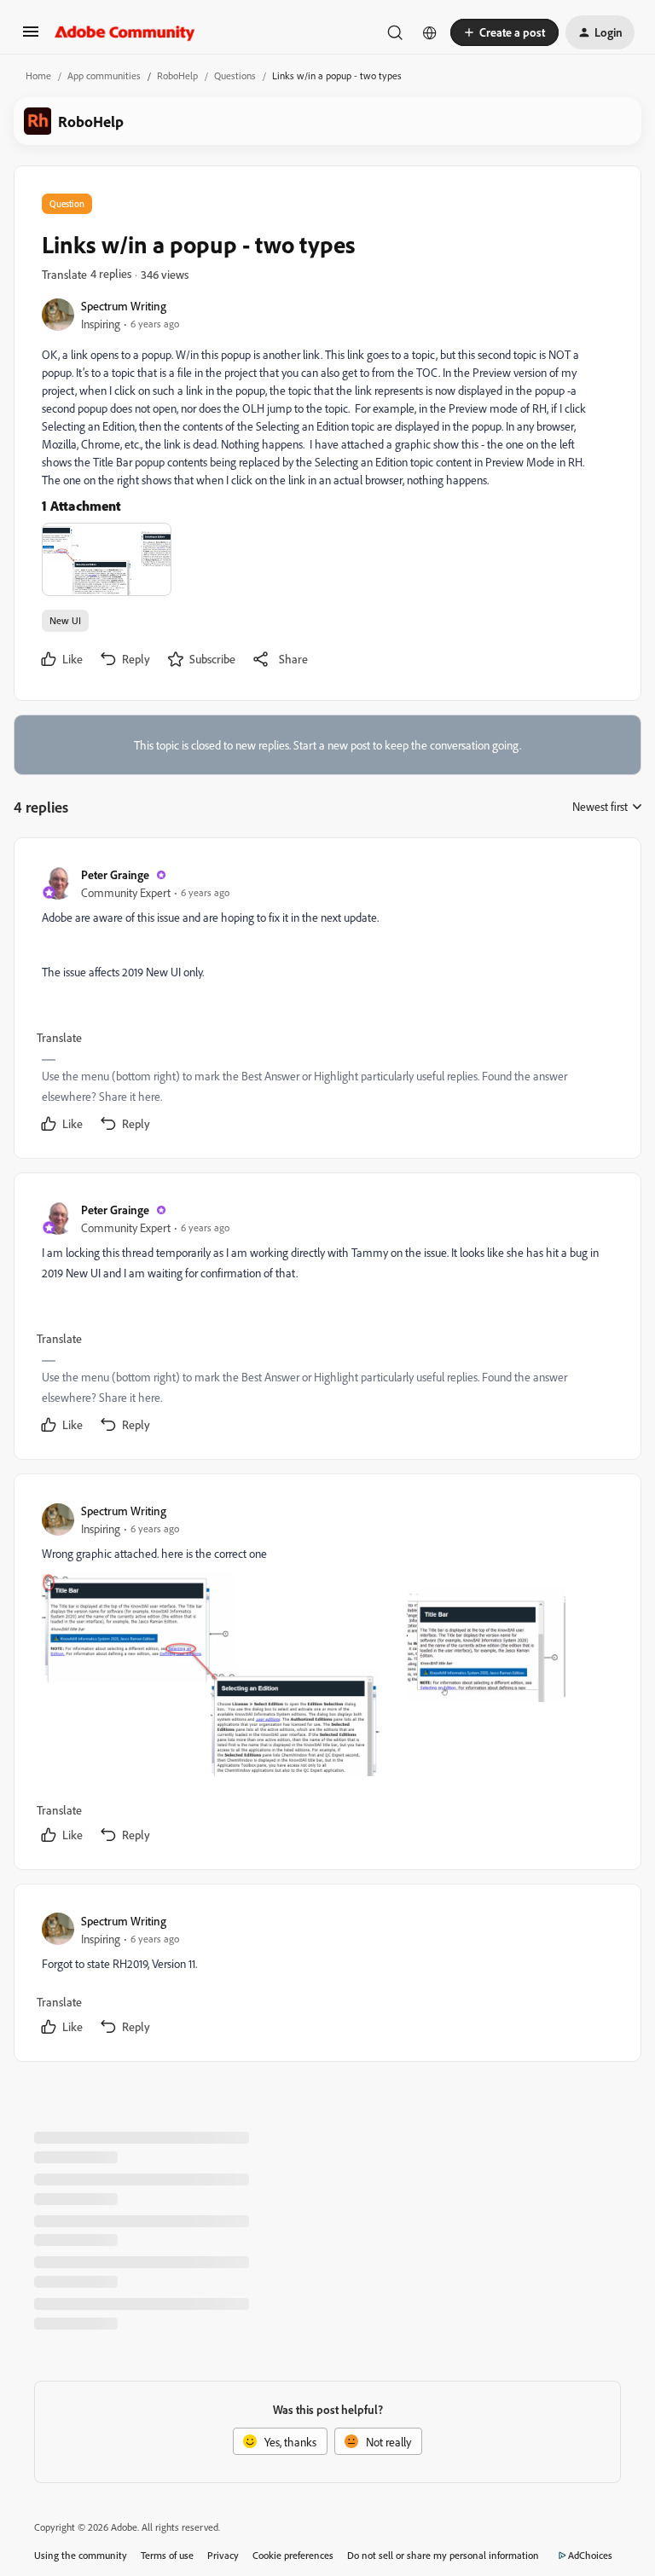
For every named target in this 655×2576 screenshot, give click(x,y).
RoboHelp (177, 75)
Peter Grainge (115, 874)
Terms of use (167, 2555)
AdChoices (590, 2555)
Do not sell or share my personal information (443, 2555)
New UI (65, 620)
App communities (104, 75)
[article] (327, 1001)
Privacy (223, 2555)
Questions (235, 75)
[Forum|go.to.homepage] (125, 32)
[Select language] (430, 32)
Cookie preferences (293, 2555)
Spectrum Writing (124, 306)
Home (38, 75)
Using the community (81, 2555)
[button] (31, 37)
